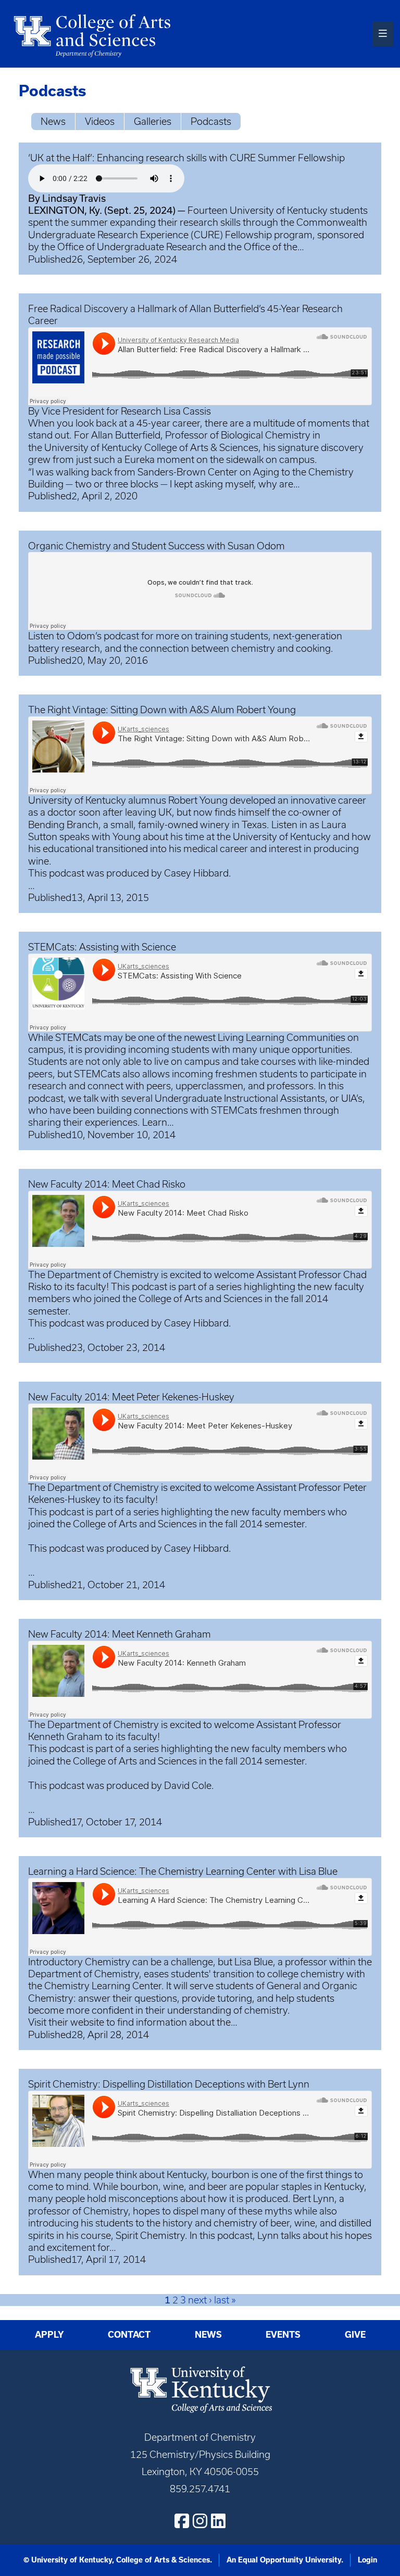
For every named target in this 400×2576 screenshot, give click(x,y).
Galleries (153, 121)
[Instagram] (200, 2521)
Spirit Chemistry (150, 2236)
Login (367, 2560)
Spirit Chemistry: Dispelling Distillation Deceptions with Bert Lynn (169, 2084)
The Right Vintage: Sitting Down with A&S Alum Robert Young (162, 710)
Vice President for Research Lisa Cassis (126, 411)
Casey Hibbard (196, 873)
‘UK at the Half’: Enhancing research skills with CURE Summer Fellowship (186, 158)
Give (355, 2335)
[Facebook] (182, 2521)
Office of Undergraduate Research (132, 247)
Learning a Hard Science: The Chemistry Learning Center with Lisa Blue (183, 1871)
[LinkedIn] (218, 2521)
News (53, 121)
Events (283, 2335)
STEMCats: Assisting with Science (102, 947)
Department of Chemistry (103, 1275)
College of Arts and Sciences (135, 1524)
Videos (100, 121)
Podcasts (211, 121)
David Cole (188, 1786)
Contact (129, 2335)
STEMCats (78, 1038)
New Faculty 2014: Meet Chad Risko (107, 1184)
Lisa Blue (254, 1962)
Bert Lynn (314, 2199)
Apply (49, 2335)
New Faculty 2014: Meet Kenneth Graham (120, 1634)
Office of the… (274, 247)
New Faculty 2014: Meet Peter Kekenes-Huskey (131, 1397)
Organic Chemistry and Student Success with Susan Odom (157, 546)
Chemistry (117, 1974)
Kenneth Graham (65, 1737)
